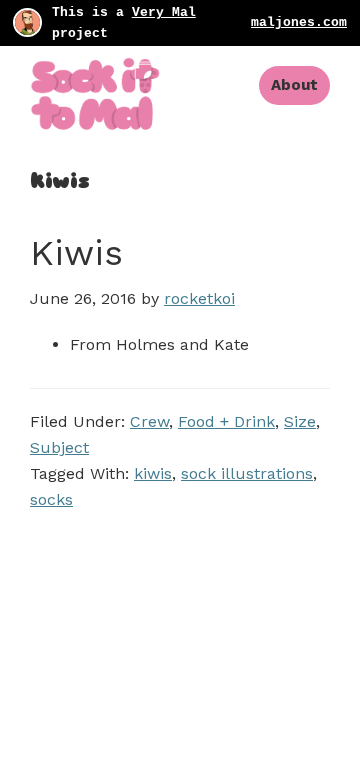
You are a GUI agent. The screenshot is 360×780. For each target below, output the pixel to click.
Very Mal (164, 12)
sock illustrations (247, 473)
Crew (149, 421)
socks (51, 499)
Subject (59, 447)
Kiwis (76, 253)
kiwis (153, 473)
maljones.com (299, 22)
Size (300, 421)
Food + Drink (226, 421)
